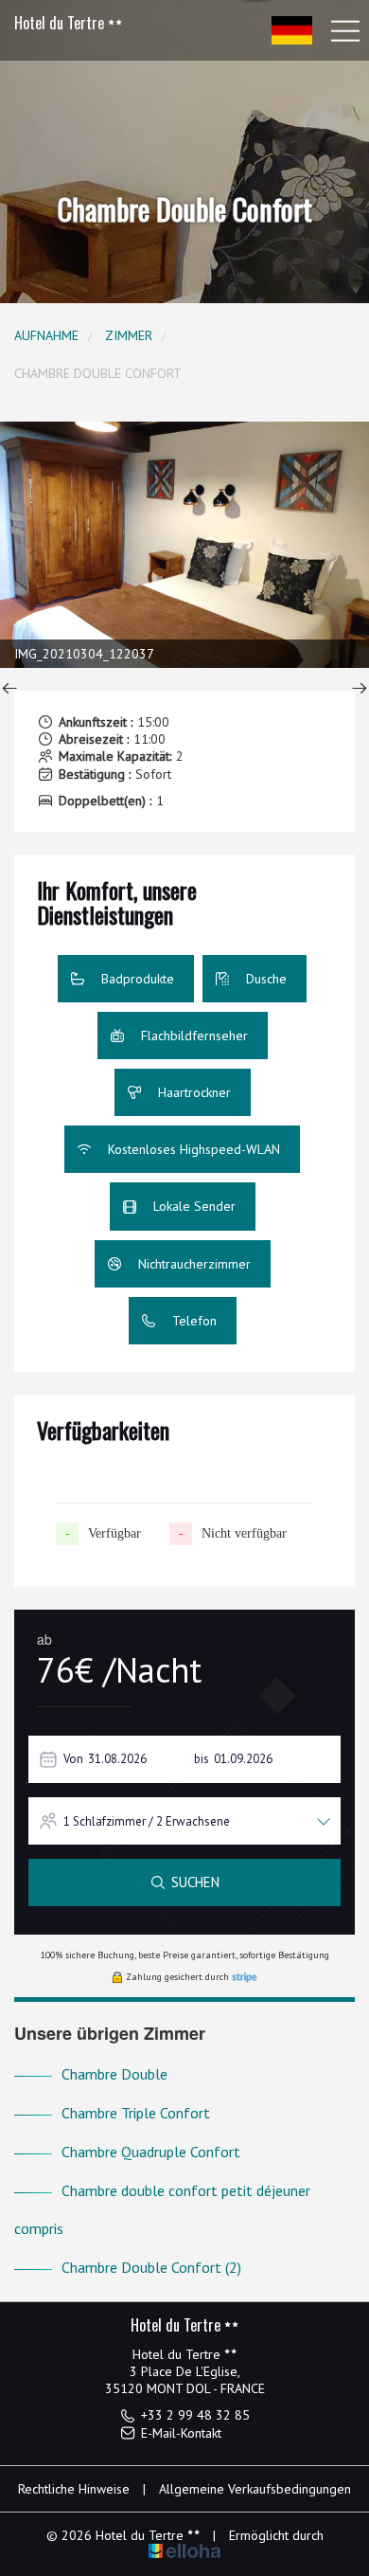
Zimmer (129, 335)
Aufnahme (46, 335)
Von (73, 1759)
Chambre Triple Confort (136, 2113)
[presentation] (9, 690)
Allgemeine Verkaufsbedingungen (255, 2489)
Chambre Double (114, 2074)
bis (202, 1759)
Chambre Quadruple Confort (151, 2152)
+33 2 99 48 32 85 (195, 2415)
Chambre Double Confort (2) (151, 2267)
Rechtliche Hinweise (74, 2489)
